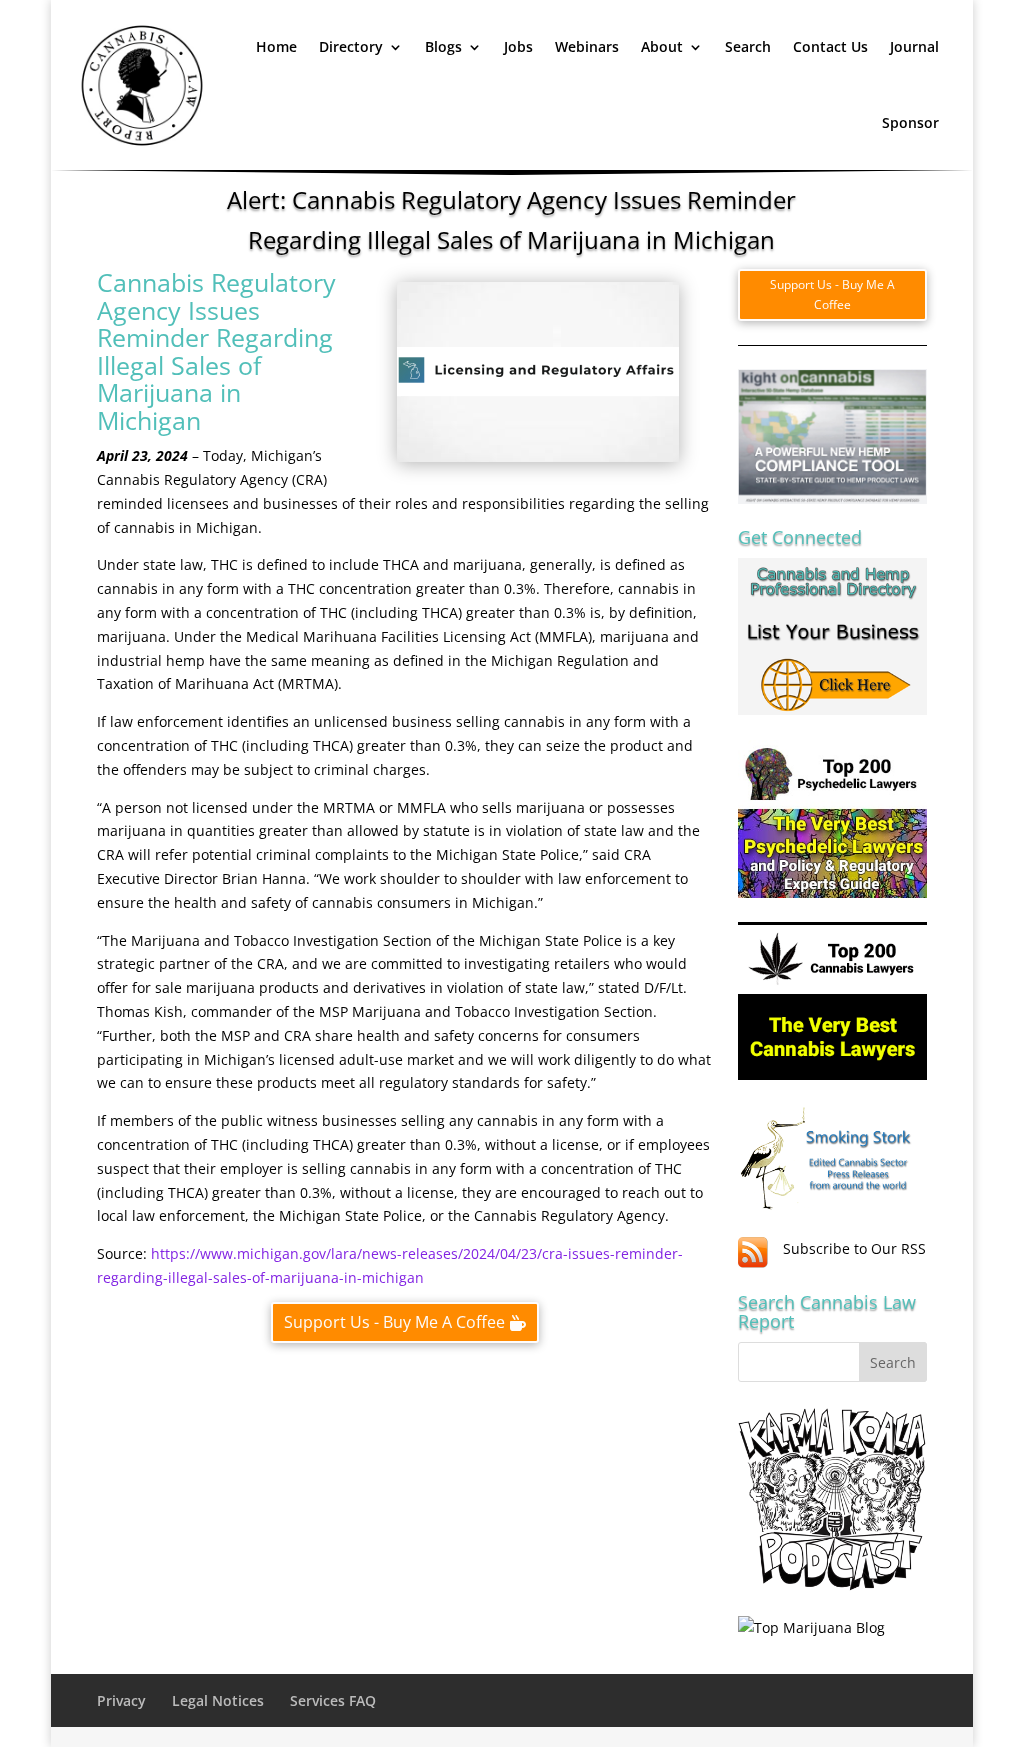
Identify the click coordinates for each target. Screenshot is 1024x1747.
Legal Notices (218, 1700)
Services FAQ (333, 1700)
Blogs (443, 46)
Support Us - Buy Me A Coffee (394, 1322)
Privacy (121, 1700)
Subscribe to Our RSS (854, 1248)
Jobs (518, 46)
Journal (914, 46)
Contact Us (830, 46)
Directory (351, 46)
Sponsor (910, 122)
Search (748, 46)
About (662, 46)
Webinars (587, 46)
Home (276, 46)
